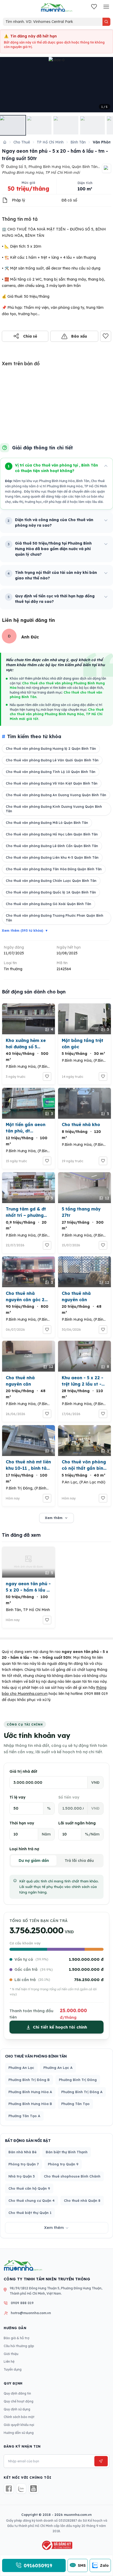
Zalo (104, 2565)
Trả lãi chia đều (79, 1861)
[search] (106, 22)
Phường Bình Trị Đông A (82, 2092)
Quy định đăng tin (17, 2393)
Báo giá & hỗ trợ (17, 2338)
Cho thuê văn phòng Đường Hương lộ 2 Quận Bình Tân (51, 749)
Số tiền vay (69, 1797)
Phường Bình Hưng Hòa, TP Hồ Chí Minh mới (41, 172)
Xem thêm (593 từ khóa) (25, 931)
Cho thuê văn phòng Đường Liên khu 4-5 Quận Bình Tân (52, 857)
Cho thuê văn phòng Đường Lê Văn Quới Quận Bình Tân (52, 760)
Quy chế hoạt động (19, 2401)
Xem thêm (54, 1518)
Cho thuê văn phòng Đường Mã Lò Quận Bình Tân (47, 823)
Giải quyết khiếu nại (19, 2425)
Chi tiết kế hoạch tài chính (60, 2027)
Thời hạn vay (22, 1823)
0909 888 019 (96, 1694)
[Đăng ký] (101, 2461)
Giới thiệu (11, 2354)
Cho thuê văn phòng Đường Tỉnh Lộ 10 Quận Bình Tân (51, 772)
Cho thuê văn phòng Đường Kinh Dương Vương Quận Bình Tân (54, 809)
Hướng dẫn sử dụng (19, 2433)
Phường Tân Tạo (75, 2104)
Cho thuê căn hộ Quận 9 (29, 2188)
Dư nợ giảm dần (34, 1861)
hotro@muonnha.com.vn (31, 2313)
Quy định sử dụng (17, 2409)
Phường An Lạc (21, 2068)
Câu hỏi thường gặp (19, 2346)
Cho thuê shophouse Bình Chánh (72, 2176)
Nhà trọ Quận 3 (22, 2176)
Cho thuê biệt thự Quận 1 (30, 2213)
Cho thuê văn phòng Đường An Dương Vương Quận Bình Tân (56, 795)
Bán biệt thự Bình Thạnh (67, 2152)
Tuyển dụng (13, 2369)
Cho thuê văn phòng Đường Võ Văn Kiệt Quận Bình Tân (52, 783)
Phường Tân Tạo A (24, 2116)
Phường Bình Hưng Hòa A (30, 2092)
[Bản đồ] (107, 168)
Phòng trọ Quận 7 (24, 2164)
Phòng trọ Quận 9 (63, 2164)
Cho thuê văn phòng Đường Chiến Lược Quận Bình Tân (51, 881)
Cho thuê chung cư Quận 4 (32, 2200)
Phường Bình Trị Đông (78, 2080)
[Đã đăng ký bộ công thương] (56, 2545)
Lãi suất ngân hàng (77, 1823)
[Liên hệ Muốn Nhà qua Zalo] (21, 2489)
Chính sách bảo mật (19, 2417)
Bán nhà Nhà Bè (22, 2152)
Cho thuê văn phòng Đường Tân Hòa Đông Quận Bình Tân (54, 869)
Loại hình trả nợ (24, 1849)
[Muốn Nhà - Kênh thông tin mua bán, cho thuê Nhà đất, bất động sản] (56, 7)
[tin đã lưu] (94, 7)
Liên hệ (9, 2361)
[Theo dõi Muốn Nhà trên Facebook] (9, 2489)
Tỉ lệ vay (17, 1797)
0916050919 (38, 2565)
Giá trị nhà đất (23, 1771)
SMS (82, 2565)
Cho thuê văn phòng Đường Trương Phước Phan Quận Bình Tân (55, 918)
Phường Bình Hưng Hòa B (30, 2104)
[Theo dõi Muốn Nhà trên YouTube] (34, 2489)
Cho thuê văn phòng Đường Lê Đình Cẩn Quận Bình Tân (52, 846)
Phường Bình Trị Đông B (29, 2080)
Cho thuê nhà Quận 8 (82, 2200)
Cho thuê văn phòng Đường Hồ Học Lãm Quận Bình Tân (52, 834)
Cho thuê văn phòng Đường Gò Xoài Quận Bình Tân (48, 904)
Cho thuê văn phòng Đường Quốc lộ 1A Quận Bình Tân (51, 892)
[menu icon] (106, 7)
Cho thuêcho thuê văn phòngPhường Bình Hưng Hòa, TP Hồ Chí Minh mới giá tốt (57, 714)
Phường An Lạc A (58, 2068)
